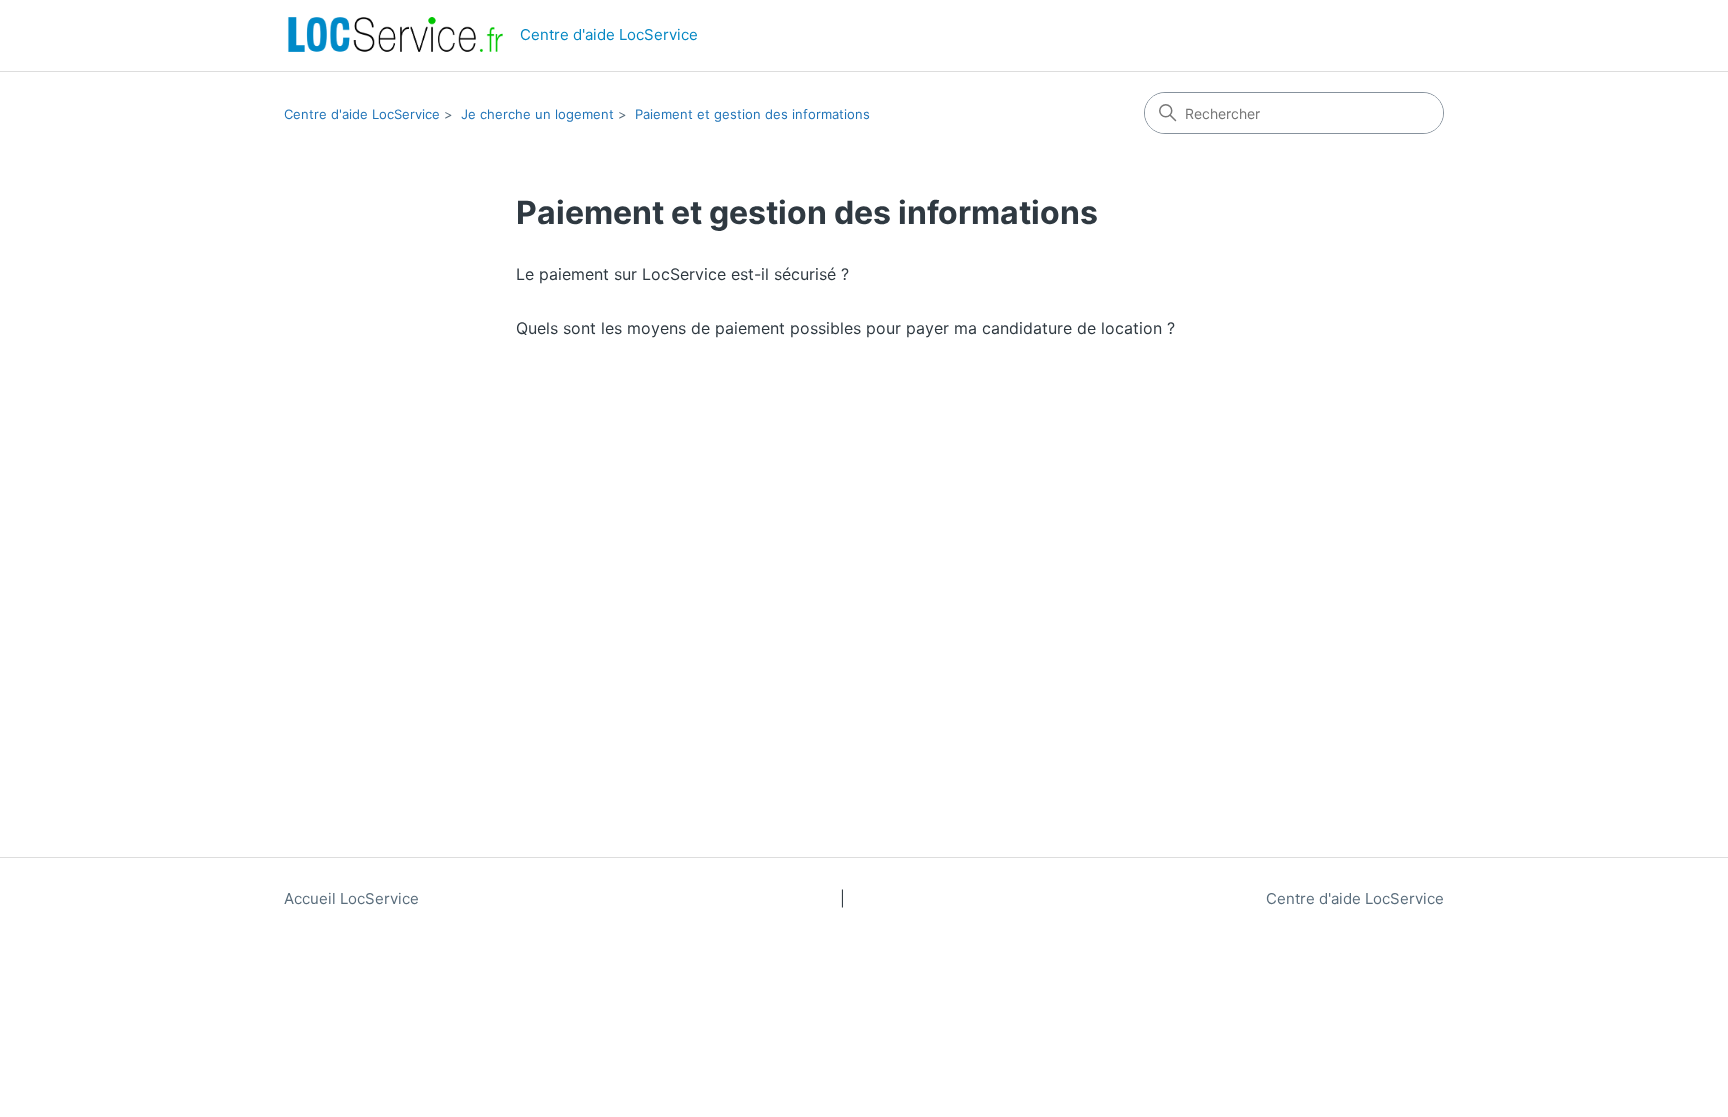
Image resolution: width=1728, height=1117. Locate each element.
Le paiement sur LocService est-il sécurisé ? (682, 274)
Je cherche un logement (537, 114)
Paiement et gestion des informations (752, 114)
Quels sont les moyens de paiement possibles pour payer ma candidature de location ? (845, 328)
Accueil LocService (351, 898)
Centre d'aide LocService (362, 114)
